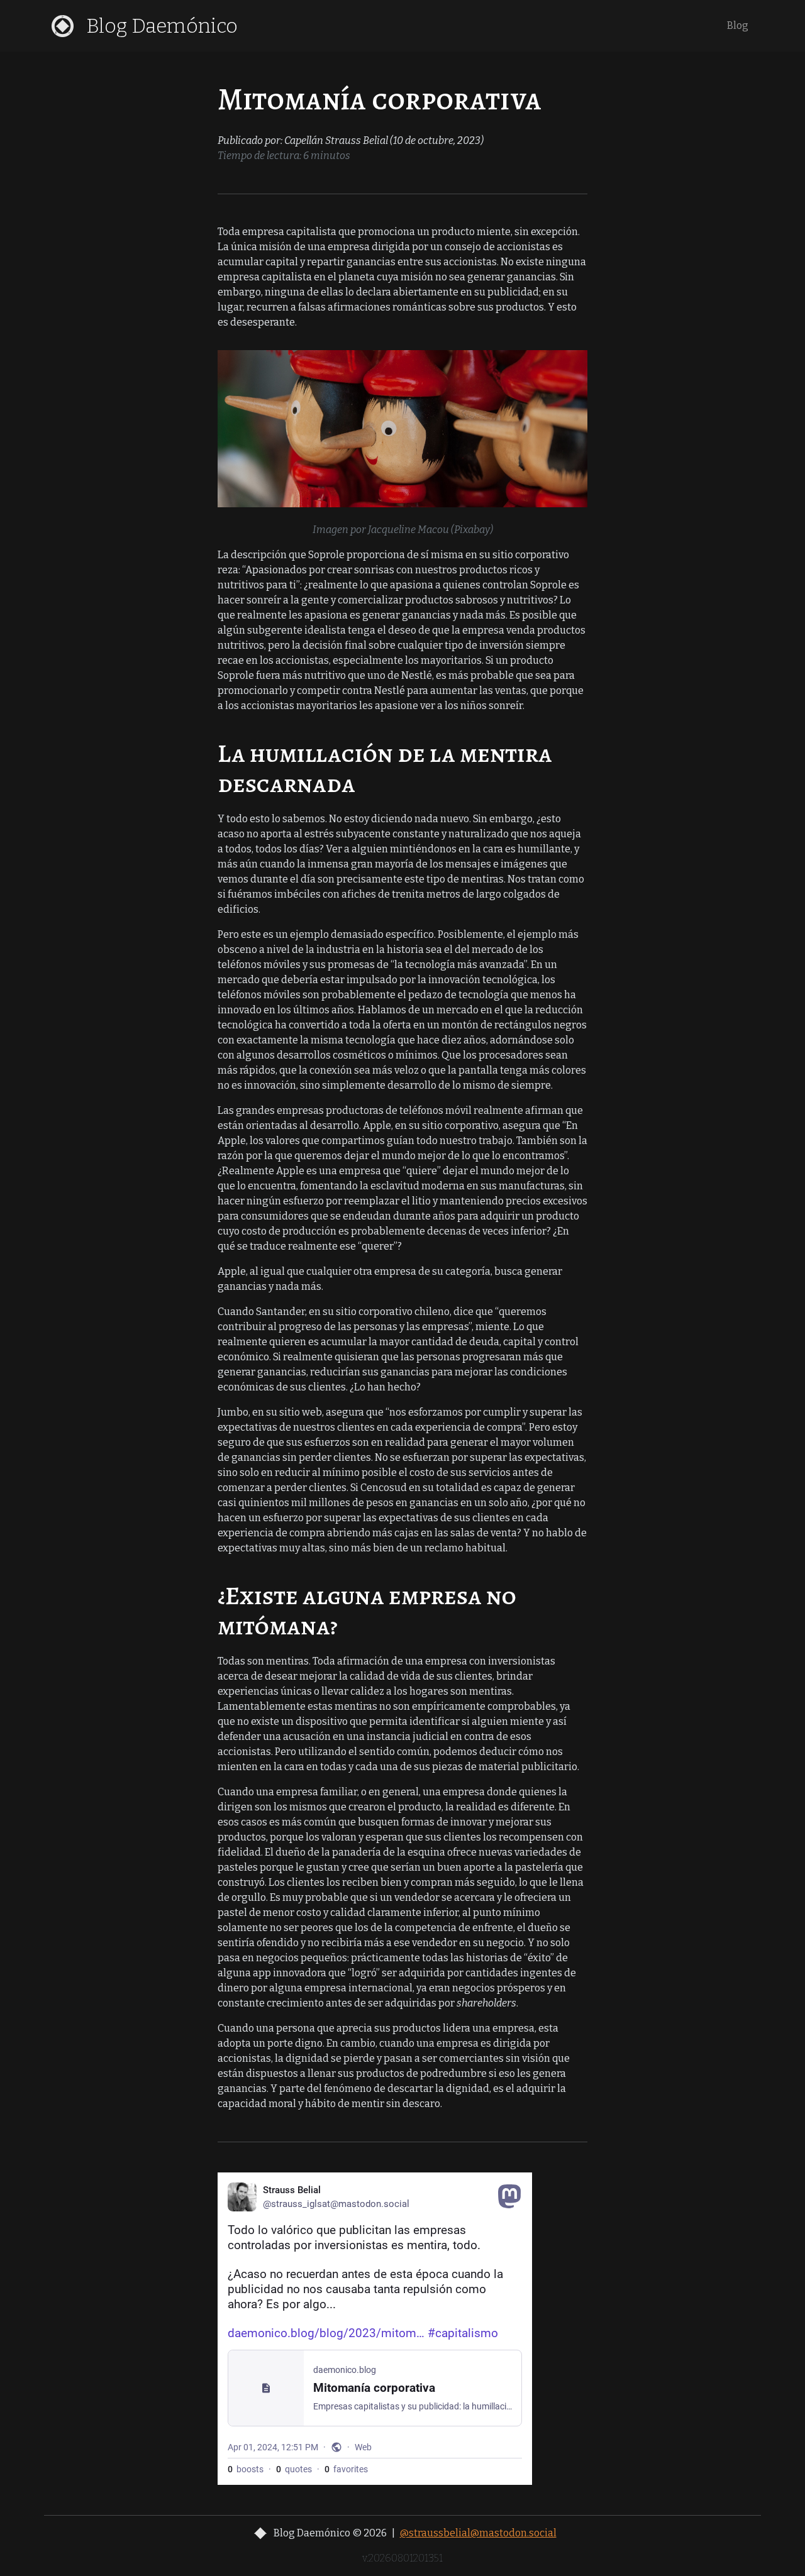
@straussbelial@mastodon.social (478, 2533)
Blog (738, 25)
